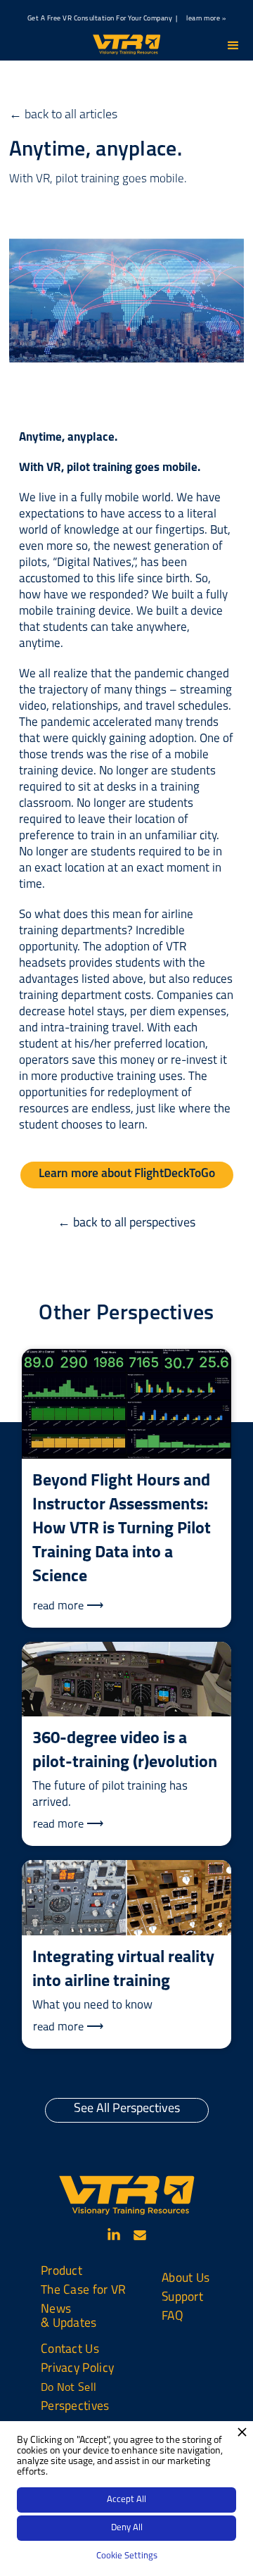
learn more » (206, 19)
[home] (126, 44)
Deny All (127, 2528)
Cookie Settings (127, 2556)
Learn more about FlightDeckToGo (127, 1174)
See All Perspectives (127, 2109)
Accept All (126, 2500)
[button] (233, 46)
